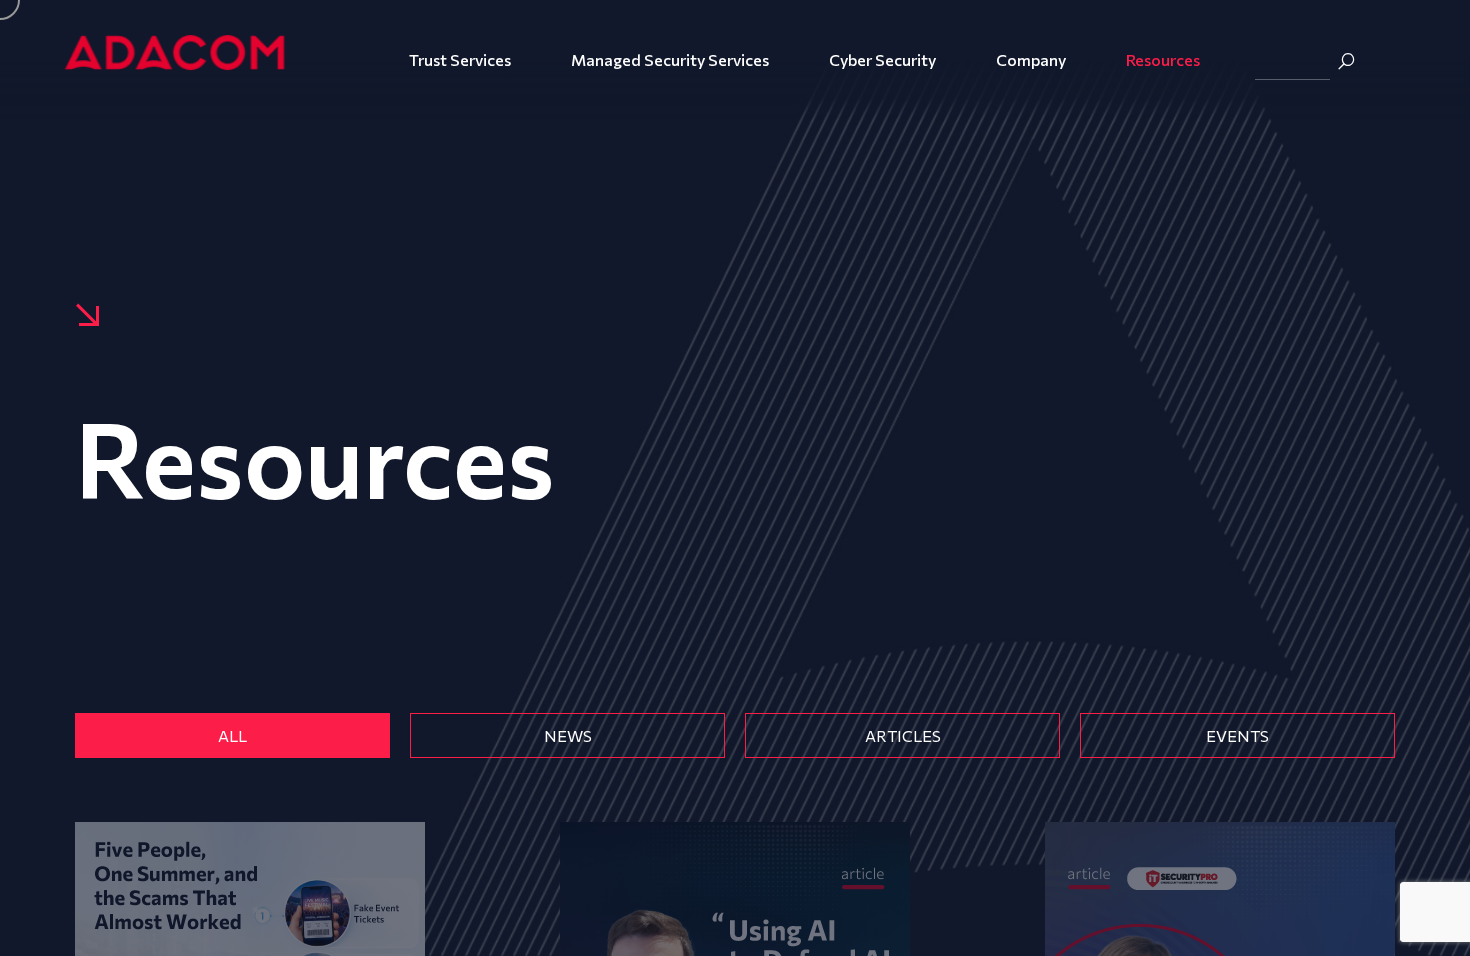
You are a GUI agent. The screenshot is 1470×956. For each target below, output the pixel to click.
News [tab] (568, 735)
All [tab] (232, 735)
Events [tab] (1237, 735)
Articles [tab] (903, 735)
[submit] (1346, 61)
